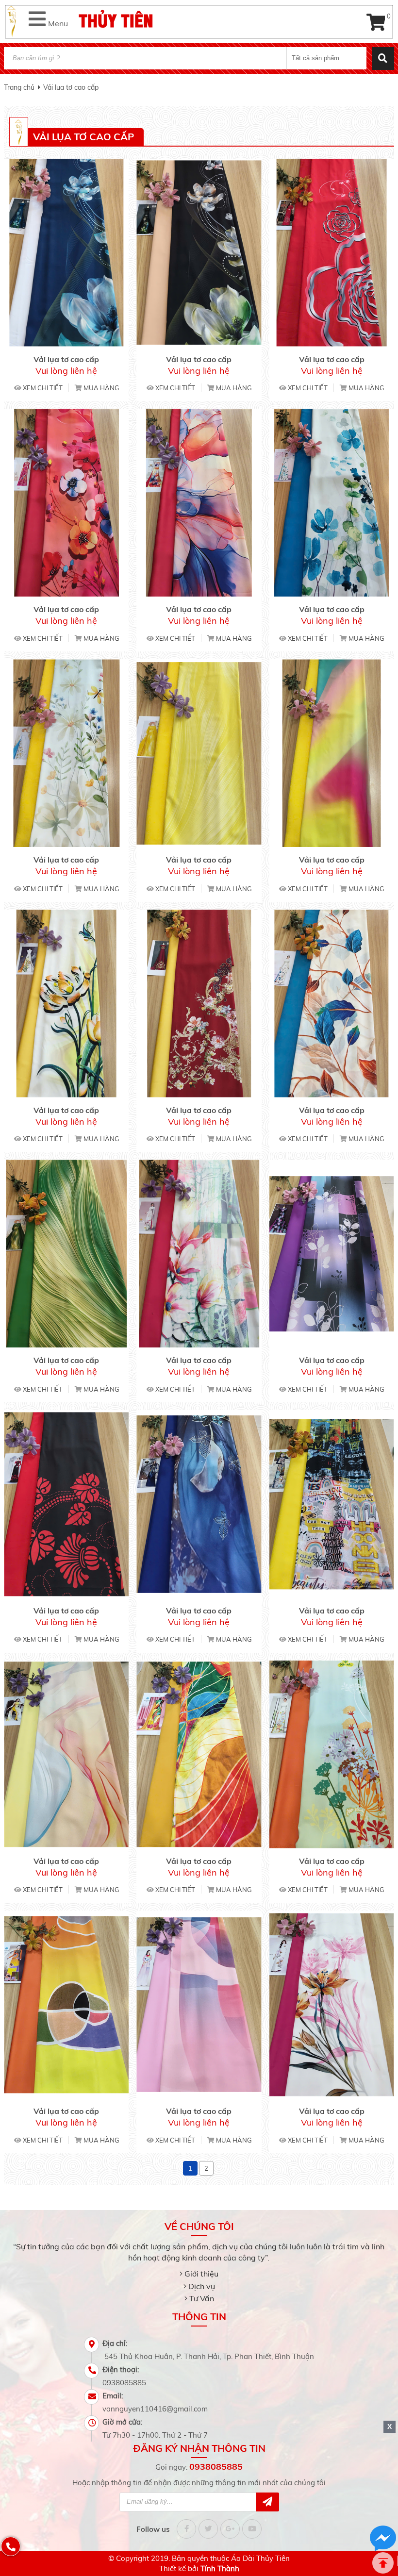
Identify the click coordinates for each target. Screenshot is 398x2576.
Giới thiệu (201, 2274)
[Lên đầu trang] (383, 2563)
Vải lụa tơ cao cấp (71, 87)
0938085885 (216, 2467)
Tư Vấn (202, 2298)
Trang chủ (19, 87)
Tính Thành (220, 2568)
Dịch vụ (202, 2286)
